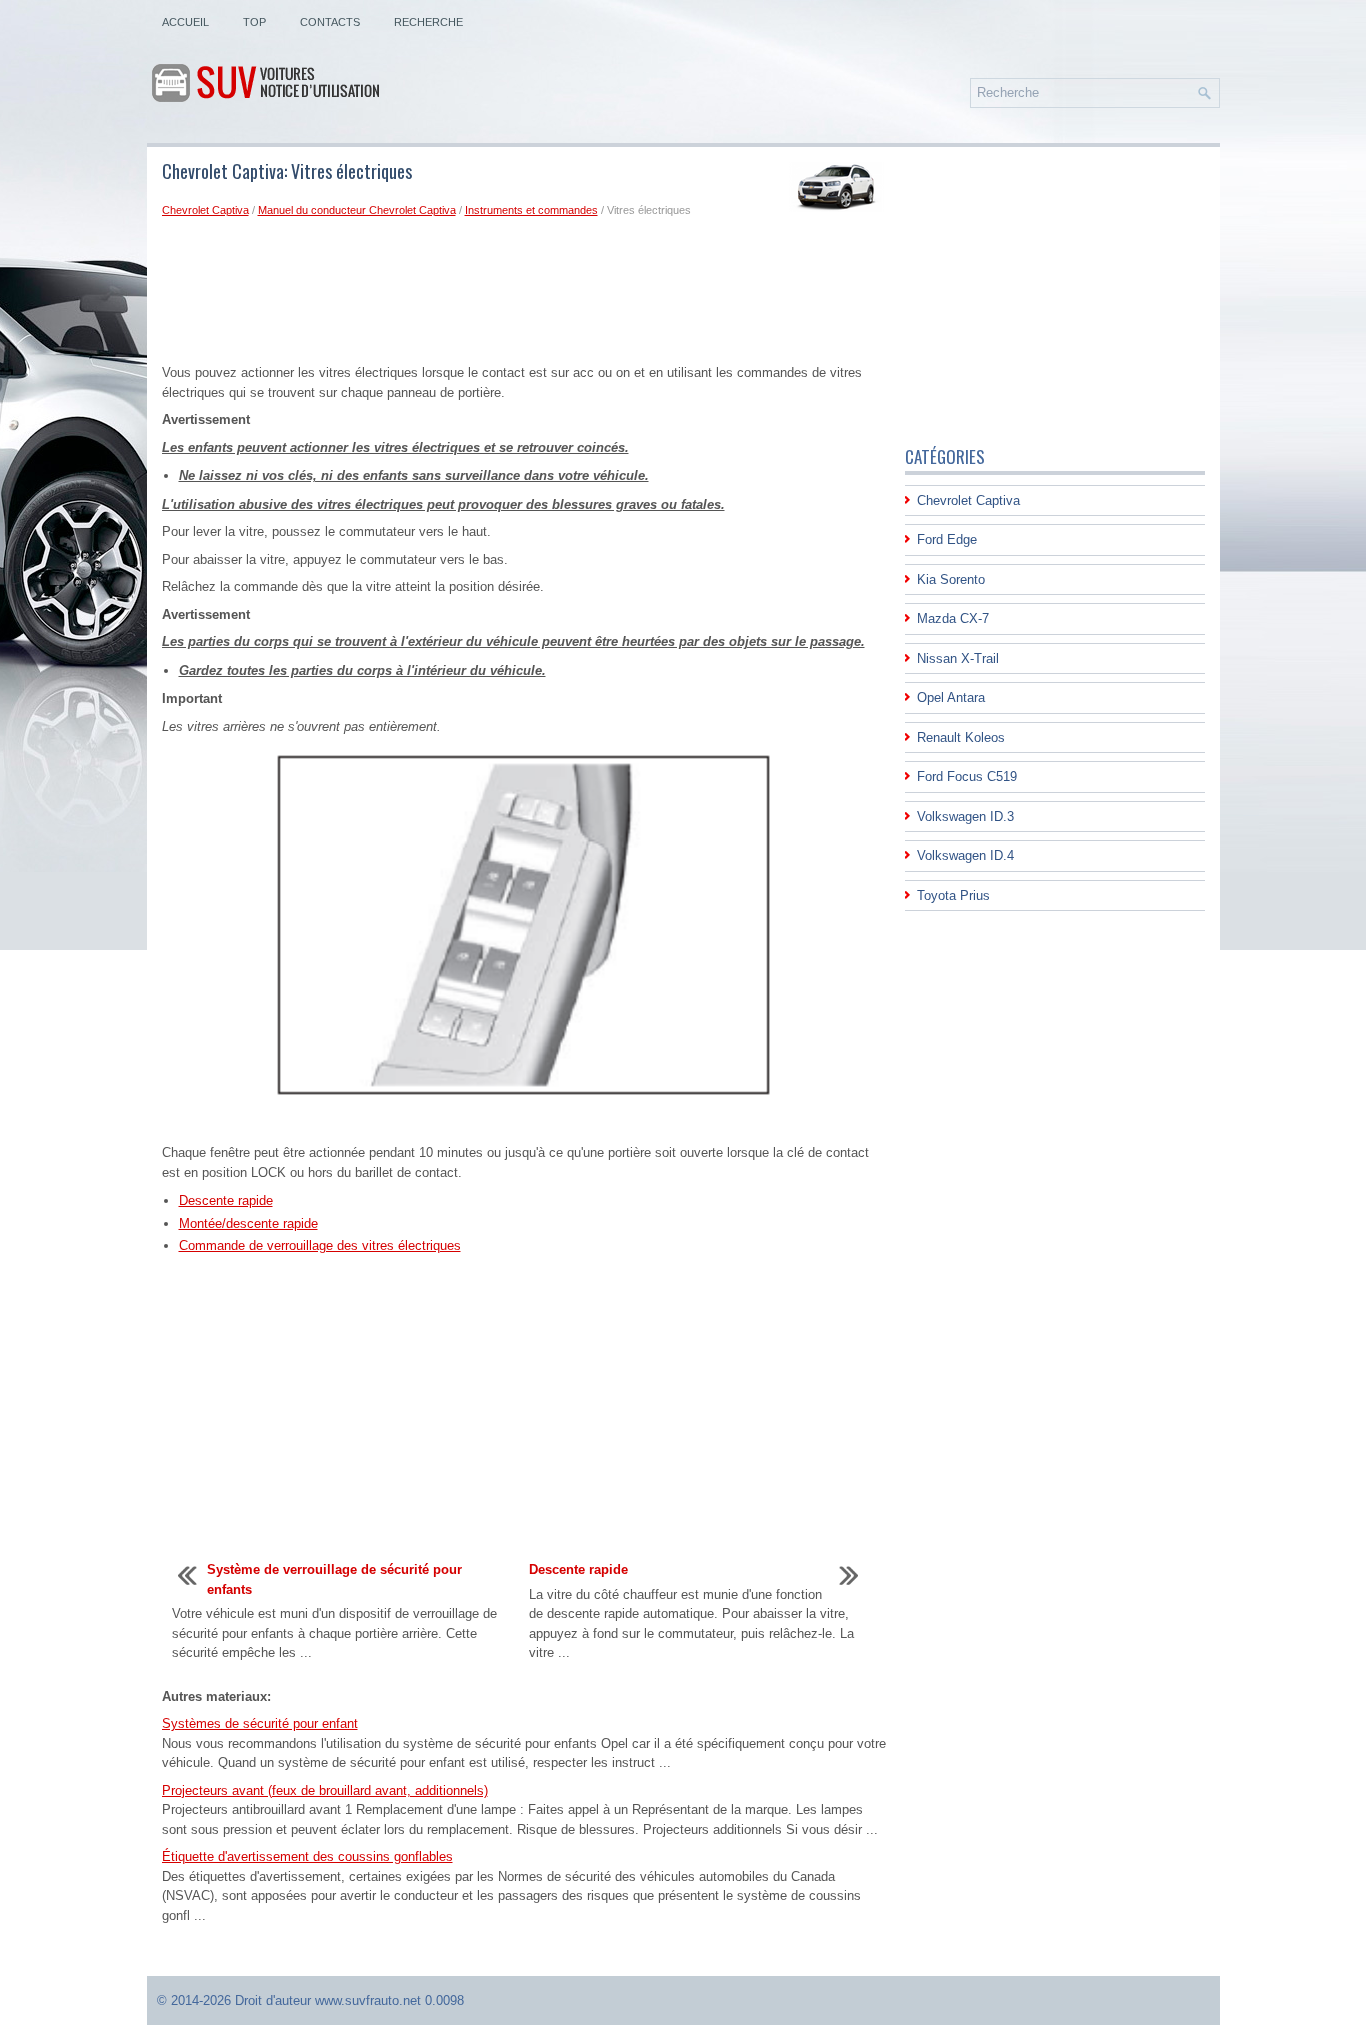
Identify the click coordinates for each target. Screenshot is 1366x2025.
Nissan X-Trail (958, 658)
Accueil (185, 22)
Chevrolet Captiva (205, 210)
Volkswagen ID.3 (965, 816)
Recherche (428, 22)
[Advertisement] (526, 295)
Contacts (330, 22)
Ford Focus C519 (967, 776)
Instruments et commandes (531, 210)
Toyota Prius (953, 895)
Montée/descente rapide (248, 1223)
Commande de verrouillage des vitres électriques (320, 1245)
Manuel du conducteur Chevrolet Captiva (357, 210)
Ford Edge (947, 539)
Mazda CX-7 (953, 618)
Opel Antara (951, 697)
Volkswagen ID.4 (965, 855)
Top (254, 22)
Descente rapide (226, 1200)
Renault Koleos (961, 737)
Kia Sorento (951, 579)
